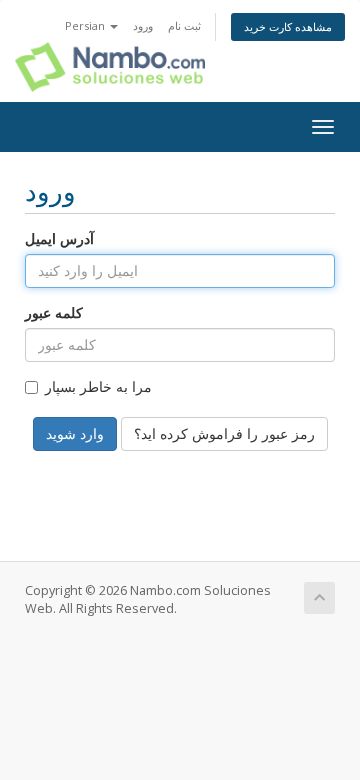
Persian (86, 25)
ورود (143, 25)
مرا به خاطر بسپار (98, 386)
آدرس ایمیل (59, 238)
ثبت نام (184, 25)
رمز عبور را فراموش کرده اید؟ (224, 433)
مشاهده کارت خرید (288, 26)
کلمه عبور (54, 312)
